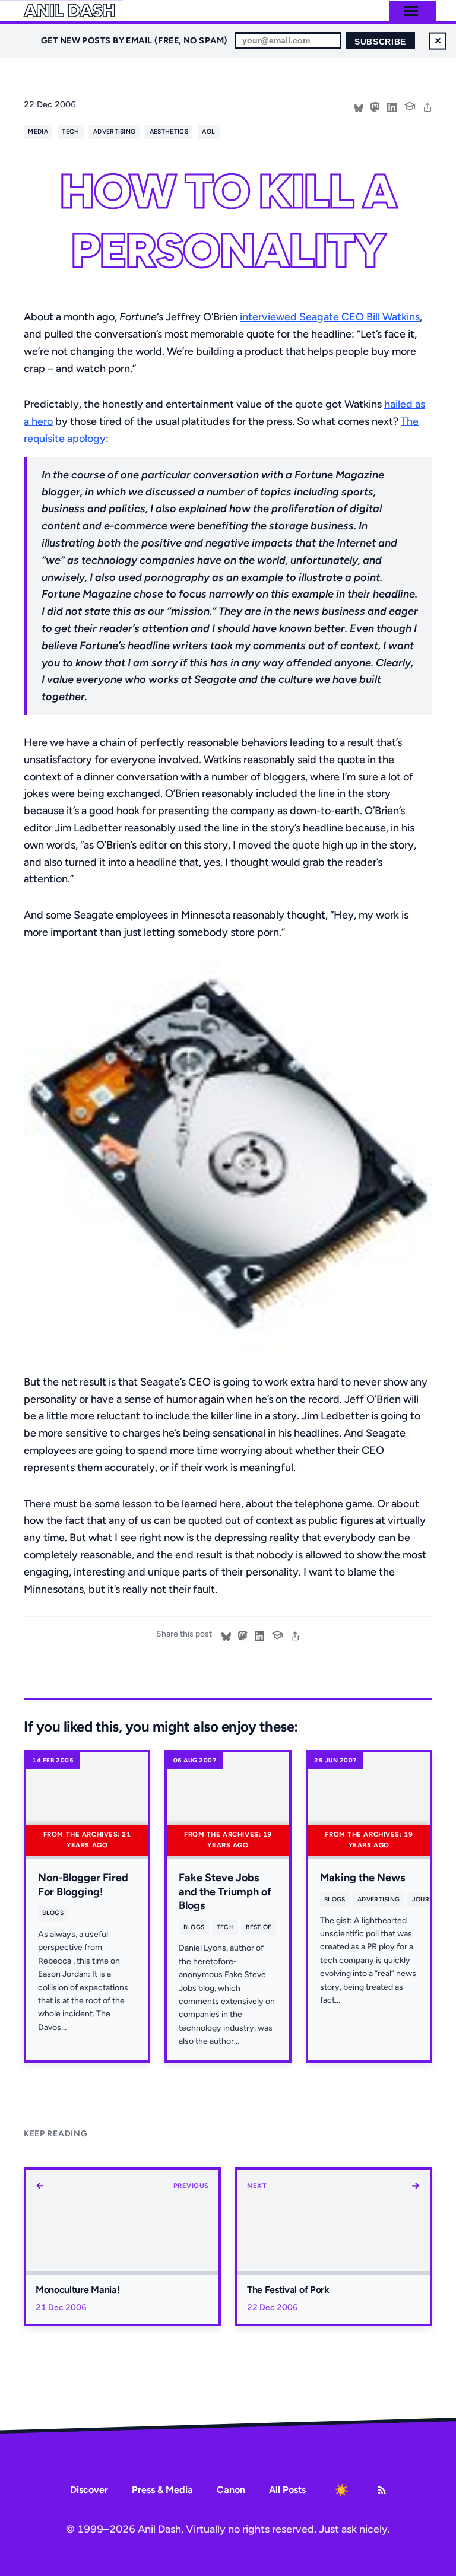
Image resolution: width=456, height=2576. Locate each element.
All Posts (287, 2490)
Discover (89, 2490)
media (38, 131)
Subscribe (380, 42)
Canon (231, 2490)
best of (259, 1927)
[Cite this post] (410, 105)
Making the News (362, 1878)
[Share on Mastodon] (375, 106)
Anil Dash (69, 11)
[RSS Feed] (382, 2490)
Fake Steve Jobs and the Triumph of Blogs (225, 1891)
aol (208, 131)
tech (70, 131)
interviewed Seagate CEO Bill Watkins (330, 317)
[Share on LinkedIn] (392, 106)
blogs (53, 1913)
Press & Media (162, 2490)
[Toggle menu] (411, 11)
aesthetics (169, 131)
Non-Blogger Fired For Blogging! (83, 1884)
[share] (427, 106)
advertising (114, 131)
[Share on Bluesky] (359, 106)
